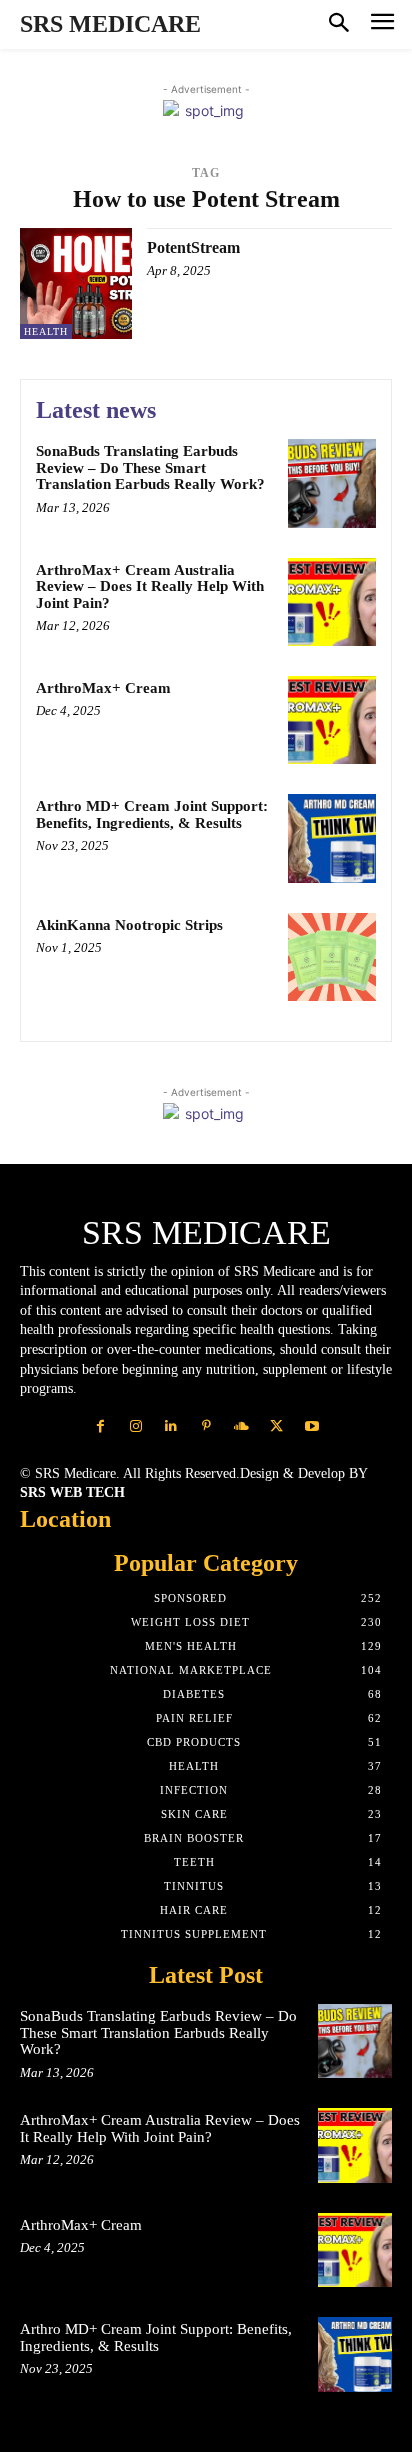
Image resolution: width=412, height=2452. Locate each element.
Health (46, 331)
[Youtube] (311, 1426)
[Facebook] (100, 1426)
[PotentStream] (76, 284)
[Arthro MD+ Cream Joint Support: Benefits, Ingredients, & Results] (332, 838)
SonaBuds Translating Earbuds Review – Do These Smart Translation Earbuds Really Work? (150, 467)
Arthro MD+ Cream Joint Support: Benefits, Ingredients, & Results (152, 814)
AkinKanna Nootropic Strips (129, 925)
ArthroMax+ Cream (103, 688)
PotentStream (193, 247)
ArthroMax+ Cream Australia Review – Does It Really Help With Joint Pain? (150, 586)
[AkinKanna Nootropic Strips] (332, 957)
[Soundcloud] (241, 1426)
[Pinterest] (205, 1426)
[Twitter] (276, 1426)
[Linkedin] (170, 1426)
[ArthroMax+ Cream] (332, 720)
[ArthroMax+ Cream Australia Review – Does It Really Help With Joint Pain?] (332, 602)
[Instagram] (135, 1426)
